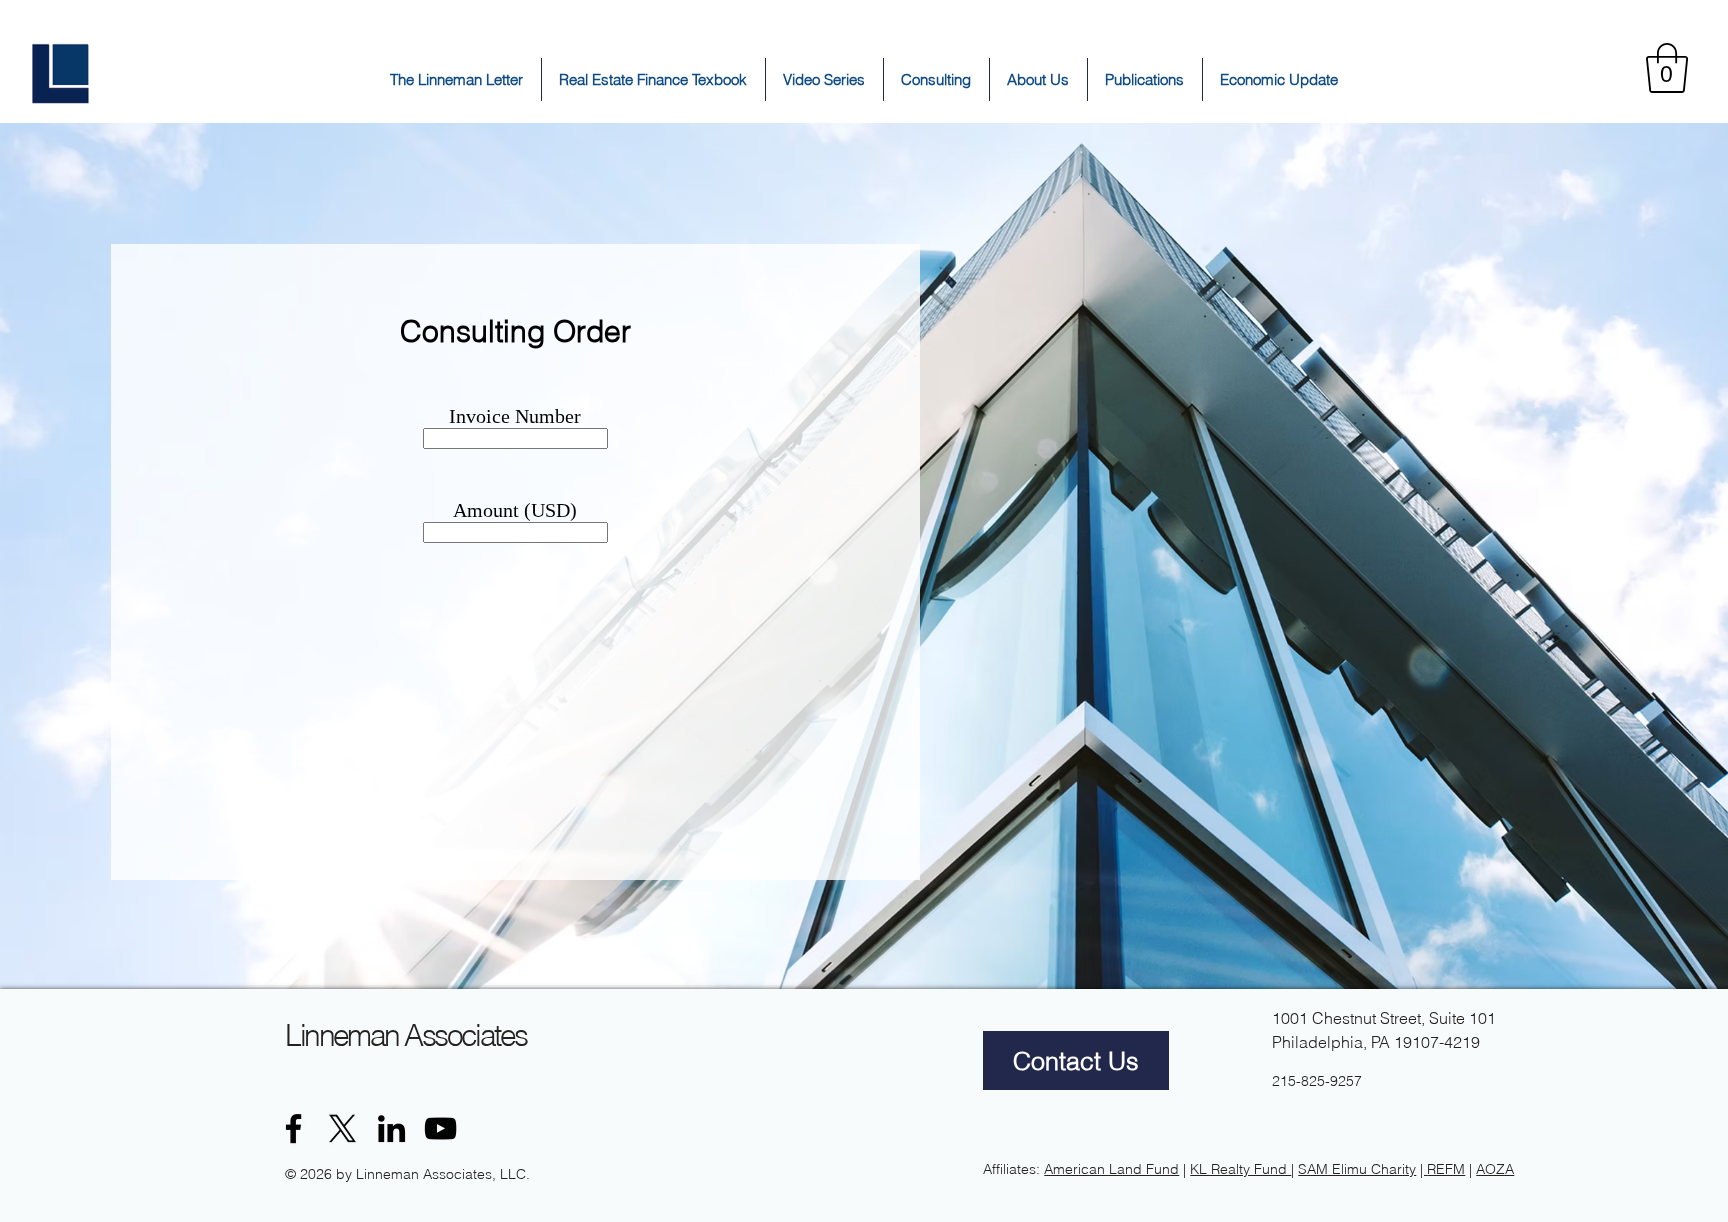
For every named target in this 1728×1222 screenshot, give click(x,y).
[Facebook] (293, 1128)
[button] (1667, 68)
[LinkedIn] (391, 1128)
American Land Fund (1111, 1169)
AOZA (1495, 1169)
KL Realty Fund (1240, 1169)
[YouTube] (440, 1128)
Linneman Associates (405, 1035)
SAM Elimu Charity (1357, 1169)
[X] (342, 1128)
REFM (1446, 1169)
